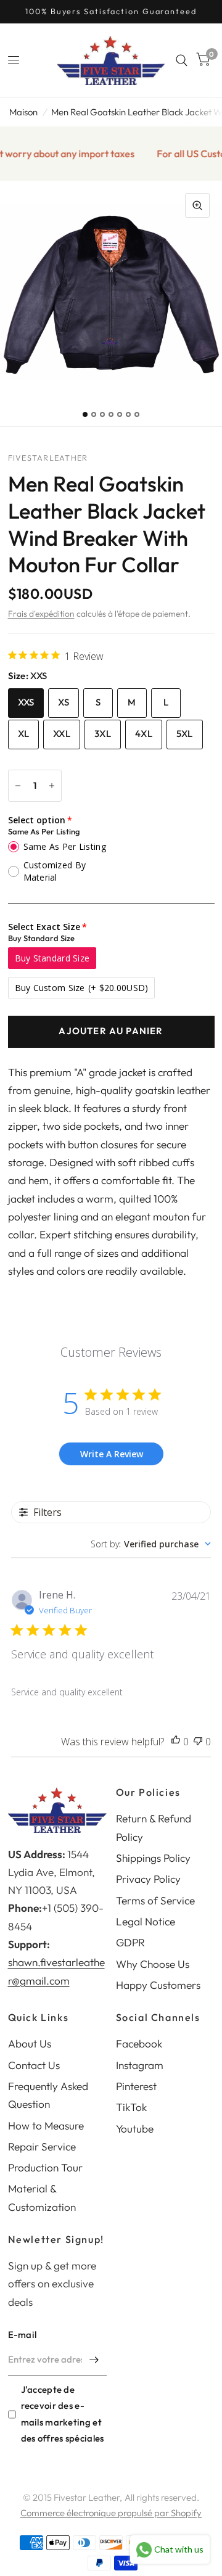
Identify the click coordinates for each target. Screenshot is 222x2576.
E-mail (23, 2335)
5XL (185, 734)
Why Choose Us (153, 1964)
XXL (62, 734)
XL (24, 734)
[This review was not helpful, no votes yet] (198, 1742)
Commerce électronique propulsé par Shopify (111, 2513)
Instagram (140, 2065)
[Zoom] (197, 205)
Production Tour (45, 2167)
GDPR (130, 1942)
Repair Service (42, 2146)
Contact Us (34, 2065)
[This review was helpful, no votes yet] (176, 1742)
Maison (23, 112)
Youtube (135, 2129)
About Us (30, 2043)
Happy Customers (158, 1985)
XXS (26, 702)
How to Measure (46, 2125)
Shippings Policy (153, 1858)
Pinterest (136, 2086)
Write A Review (112, 1454)
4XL (144, 734)
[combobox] (151, 1544)
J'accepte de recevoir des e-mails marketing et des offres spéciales (63, 2413)
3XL (103, 734)
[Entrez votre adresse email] (94, 2360)
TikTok (131, 2107)
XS (64, 702)
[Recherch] (182, 60)
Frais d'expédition (41, 614)
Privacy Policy (148, 1879)
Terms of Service (155, 1900)
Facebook (139, 2043)
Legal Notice (146, 1921)
